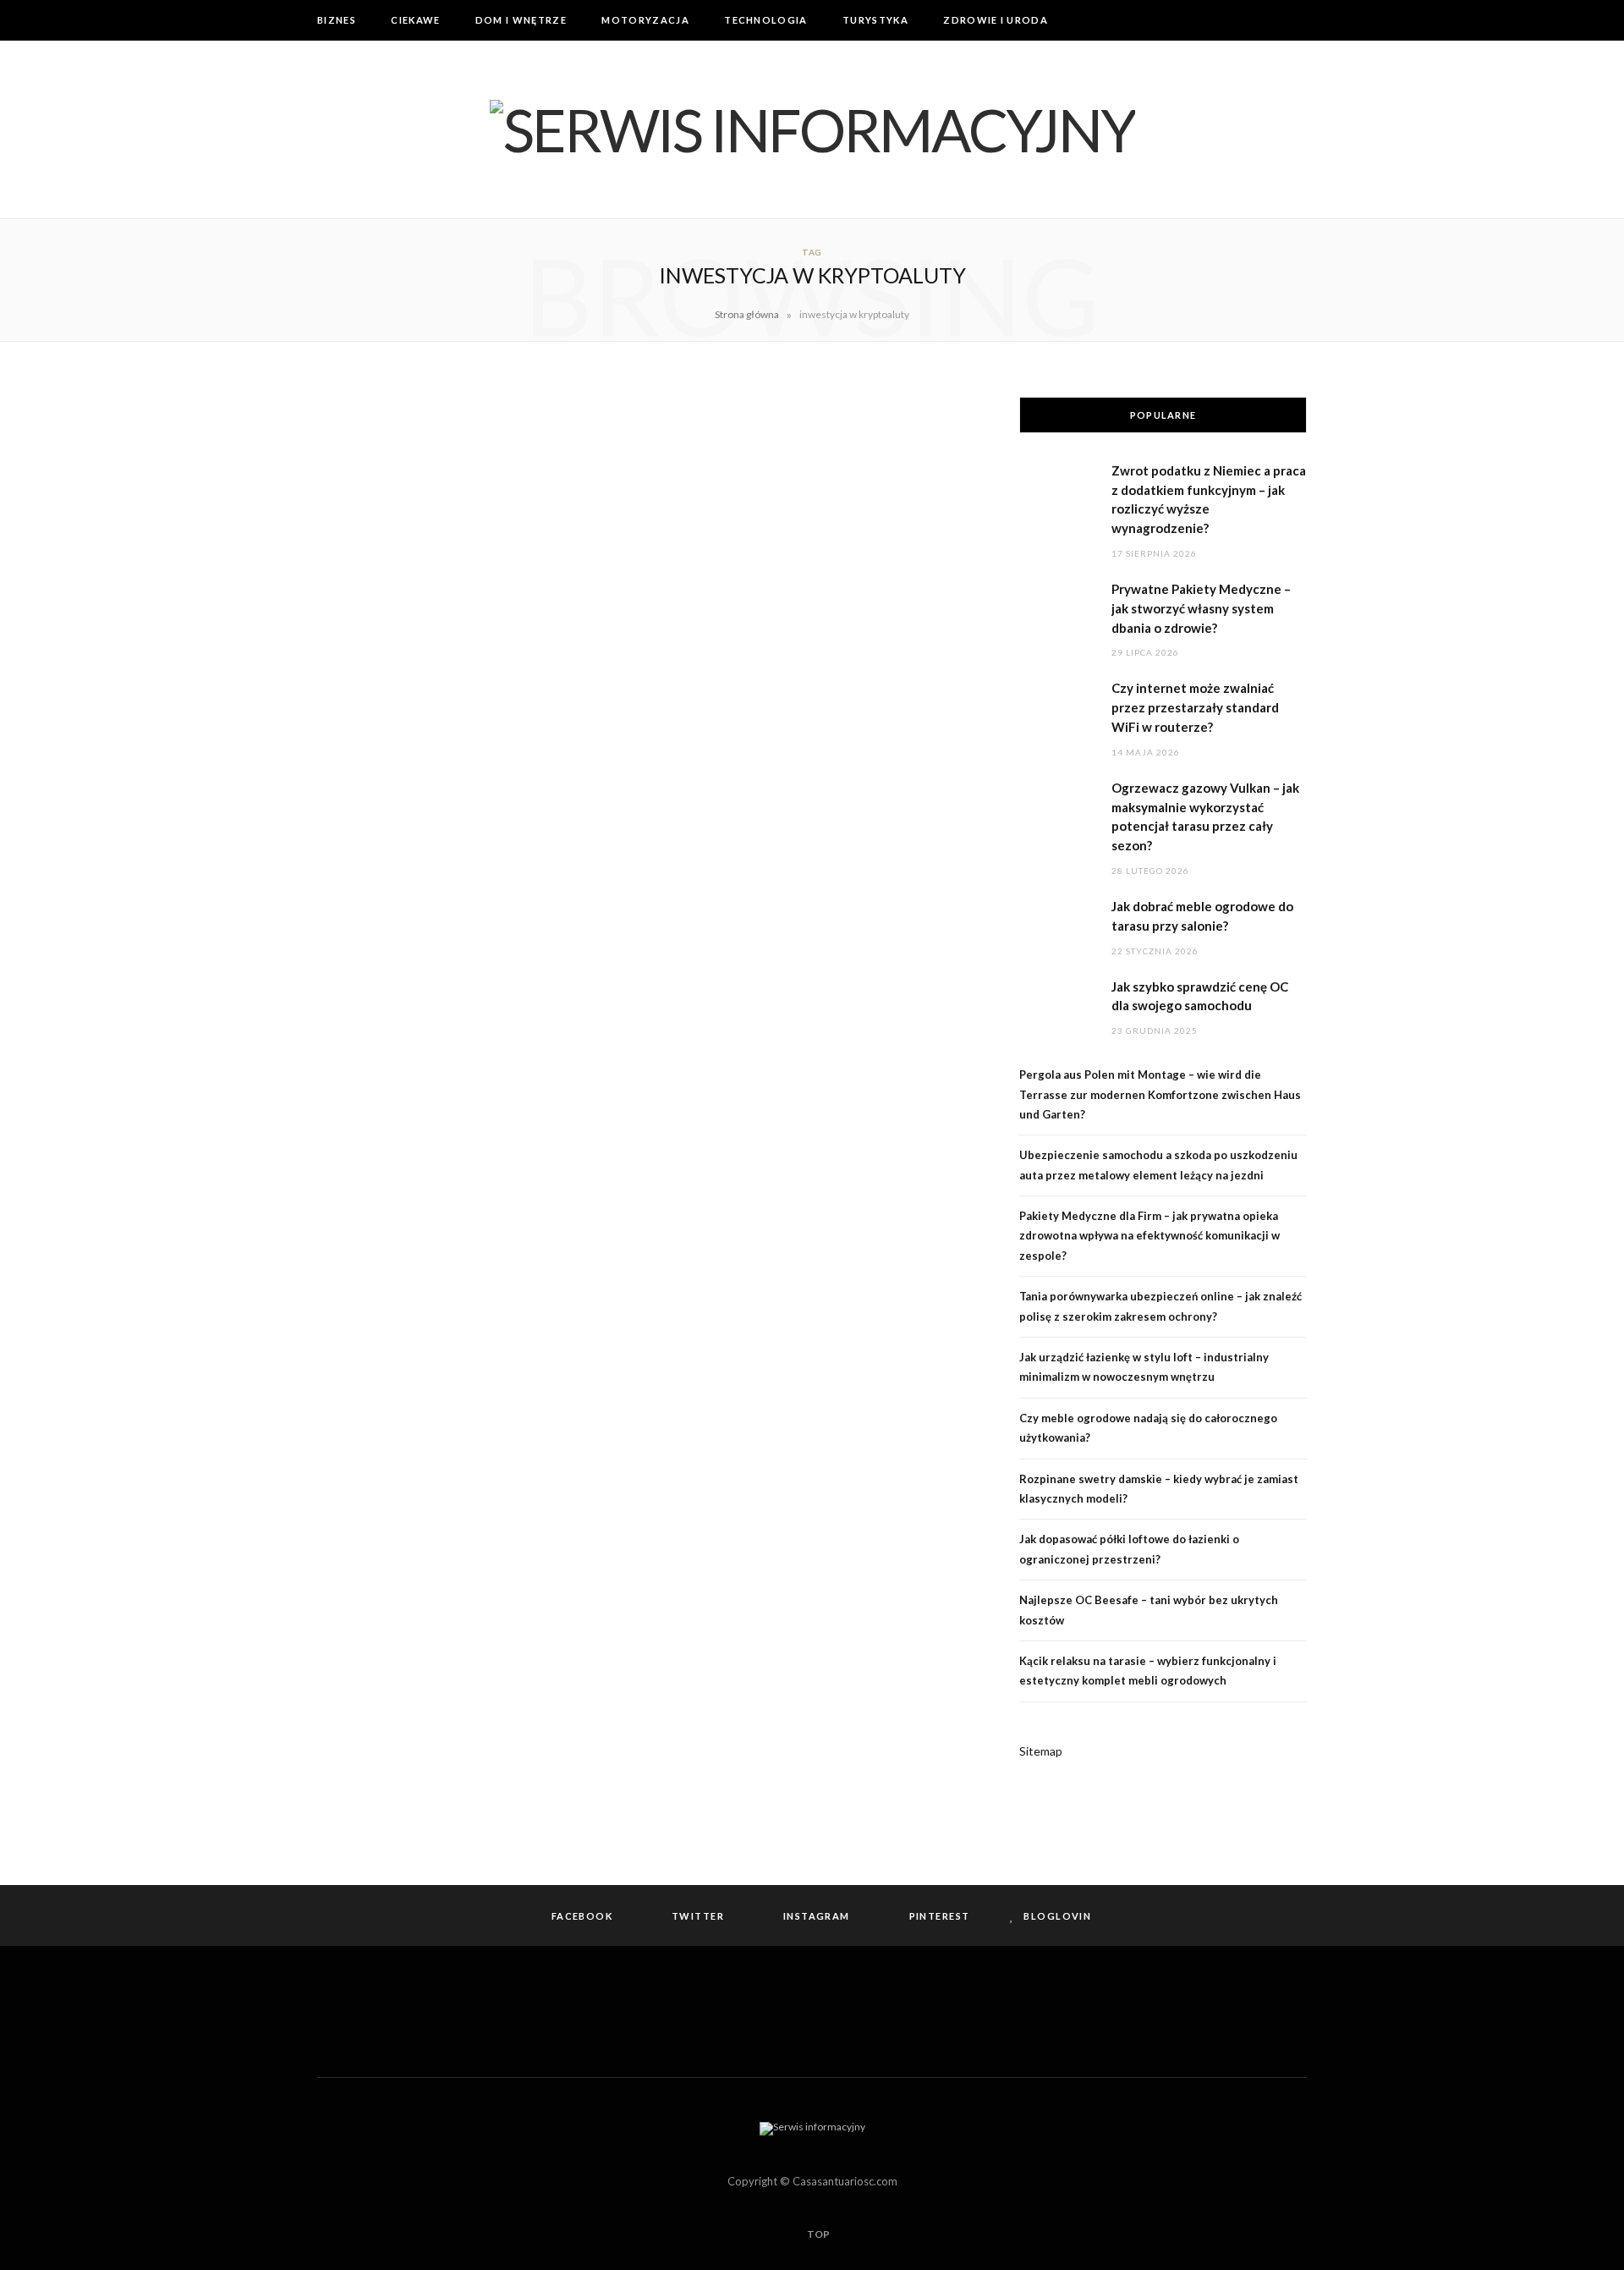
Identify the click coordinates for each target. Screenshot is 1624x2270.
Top (817, 2234)
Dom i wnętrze (521, 20)
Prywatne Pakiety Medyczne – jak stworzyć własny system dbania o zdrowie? (1201, 608)
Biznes (337, 20)
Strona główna (747, 314)
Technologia (766, 20)
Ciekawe (415, 20)
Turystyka (875, 20)
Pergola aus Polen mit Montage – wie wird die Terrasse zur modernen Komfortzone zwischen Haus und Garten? (1160, 1094)
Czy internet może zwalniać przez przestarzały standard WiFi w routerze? (1195, 707)
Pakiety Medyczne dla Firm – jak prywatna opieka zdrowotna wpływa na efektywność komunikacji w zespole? (1149, 1236)
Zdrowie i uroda (996, 20)
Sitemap (1041, 1751)
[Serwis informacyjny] (812, 129)
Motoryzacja (645, 20)
